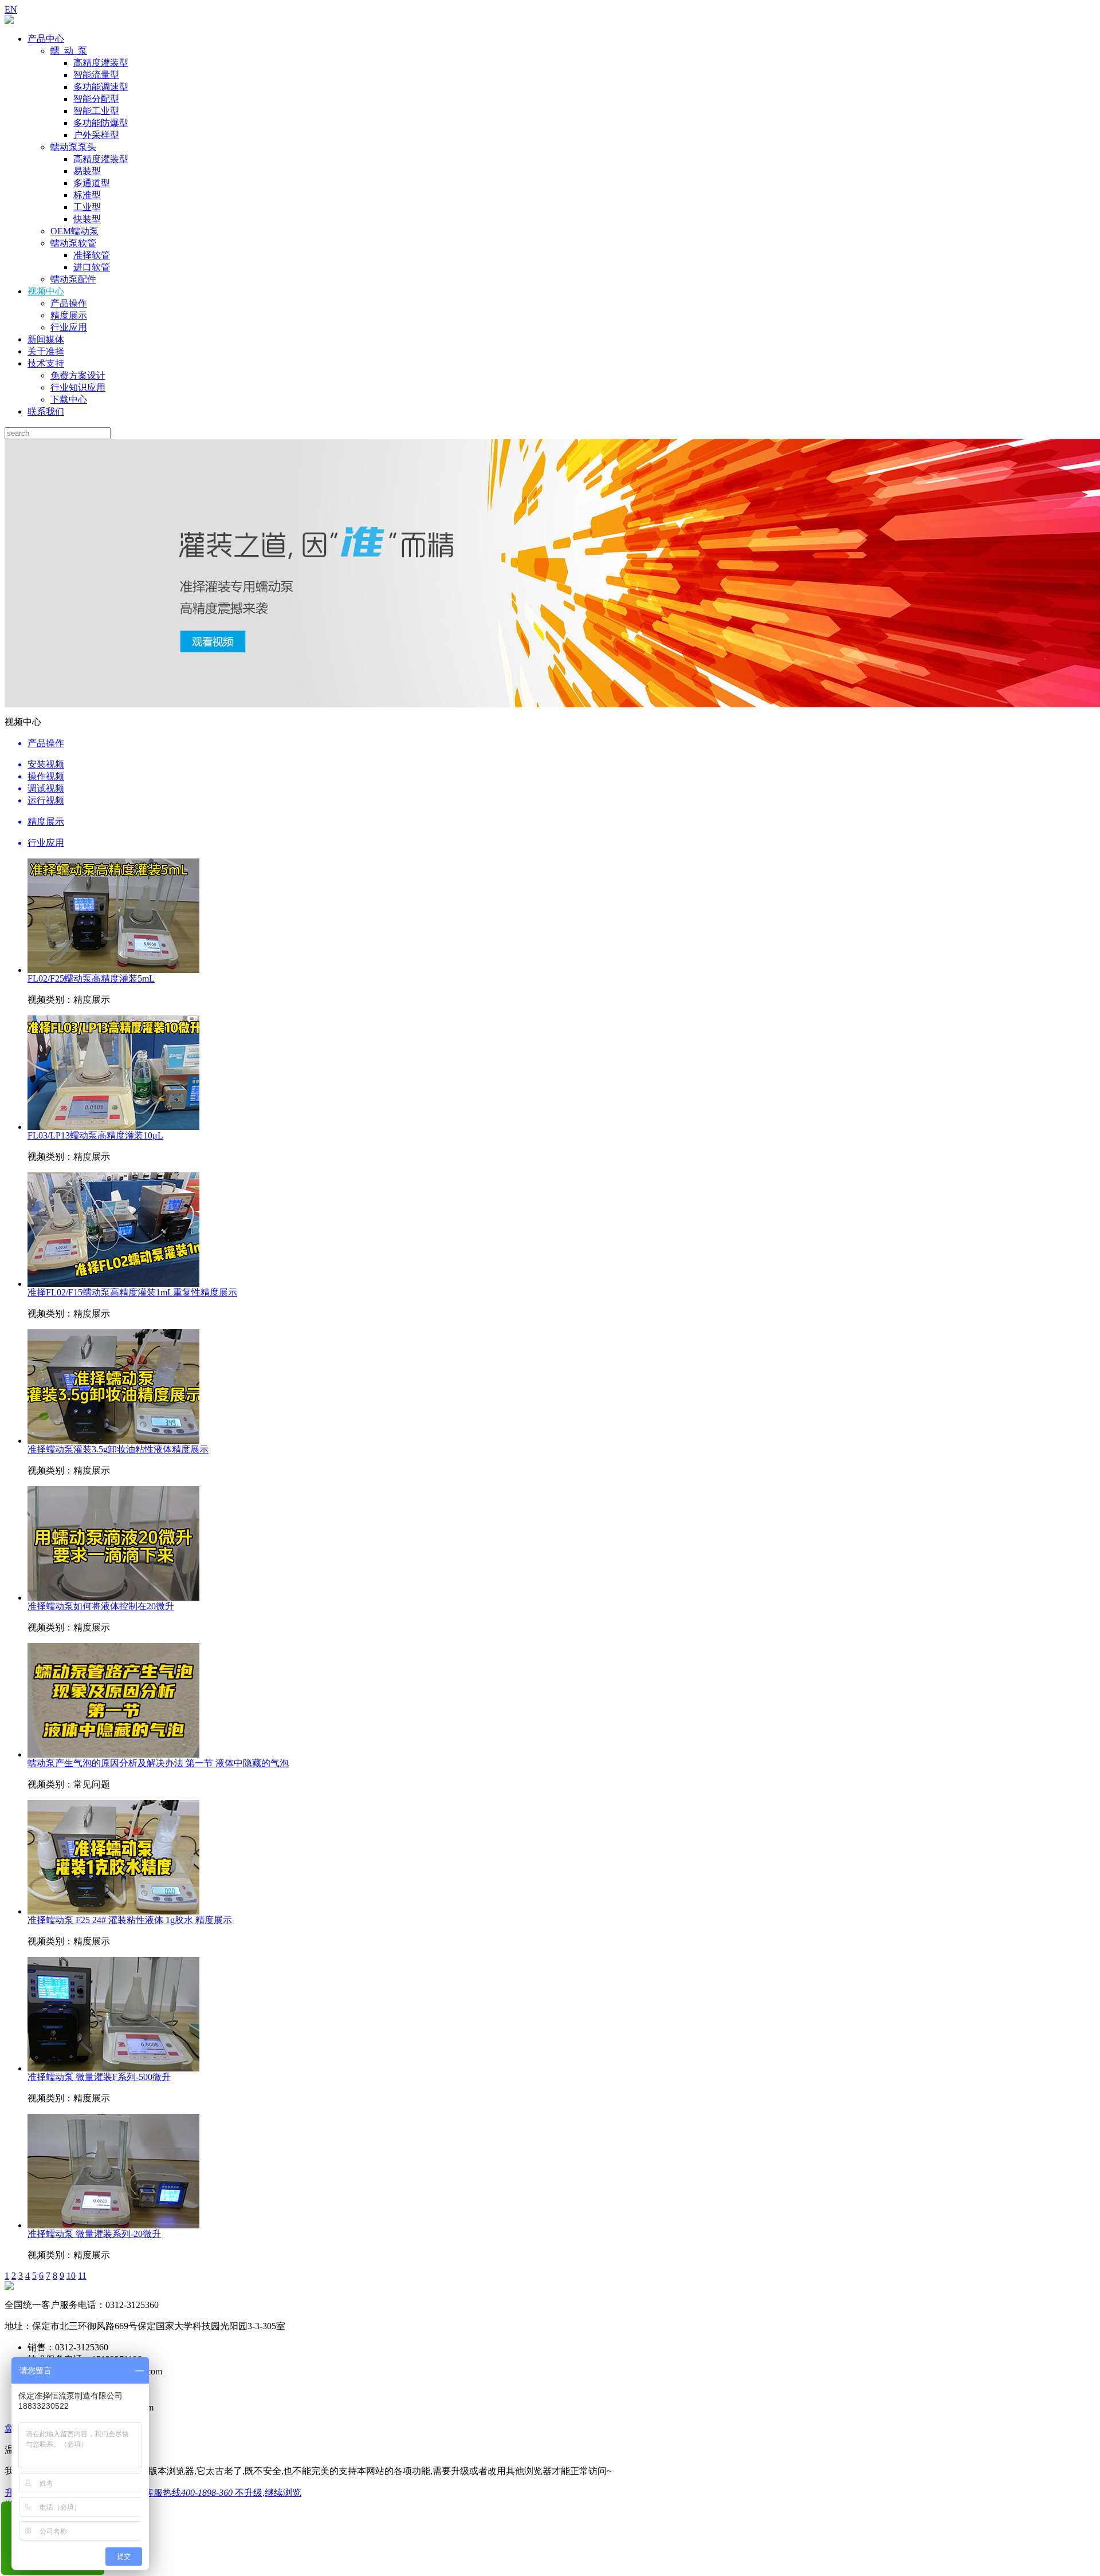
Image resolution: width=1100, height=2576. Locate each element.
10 (71, 2276)
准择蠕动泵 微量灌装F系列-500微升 (99, 2077)
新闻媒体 (46, 339)
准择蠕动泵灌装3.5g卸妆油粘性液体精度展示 (118, 1449)
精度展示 (69, 315)
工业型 (87, 207)
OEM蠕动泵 (74, 231)
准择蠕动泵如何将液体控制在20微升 (101, 1606)
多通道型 (92, 183)
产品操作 (69, 303)
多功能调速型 (101, 87)
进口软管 (92, 267)
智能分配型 (96, 99)
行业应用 (69, 327)
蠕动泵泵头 (73, 147)
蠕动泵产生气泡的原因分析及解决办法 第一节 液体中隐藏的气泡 (158, 1763)
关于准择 (46, 351)
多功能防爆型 (101, 123)
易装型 (87, 171)
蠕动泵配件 (73, 279)
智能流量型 (96, 75)
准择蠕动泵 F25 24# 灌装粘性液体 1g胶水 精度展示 (130, 1920)
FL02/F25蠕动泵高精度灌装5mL (91, 978)
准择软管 (92, 255)
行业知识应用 (78, 387)
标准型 (87, 195)
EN (11, 9)
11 (82, 2276)
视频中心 (46, 291)
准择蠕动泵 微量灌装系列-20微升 (94, 2234)
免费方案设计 (78, 375)
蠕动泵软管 (73, 243)
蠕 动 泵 (69, 51)
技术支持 (46, 363)
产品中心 (46, 39)
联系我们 (46, 411)
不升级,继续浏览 (268, 2493)
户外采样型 (96, 135)
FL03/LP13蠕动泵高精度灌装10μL (95, 1135)
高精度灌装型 (101, 63)
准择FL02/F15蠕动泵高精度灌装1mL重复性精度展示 (132, 1292)
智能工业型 (96, 111)
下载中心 (69, 399)
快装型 (87, 219)
